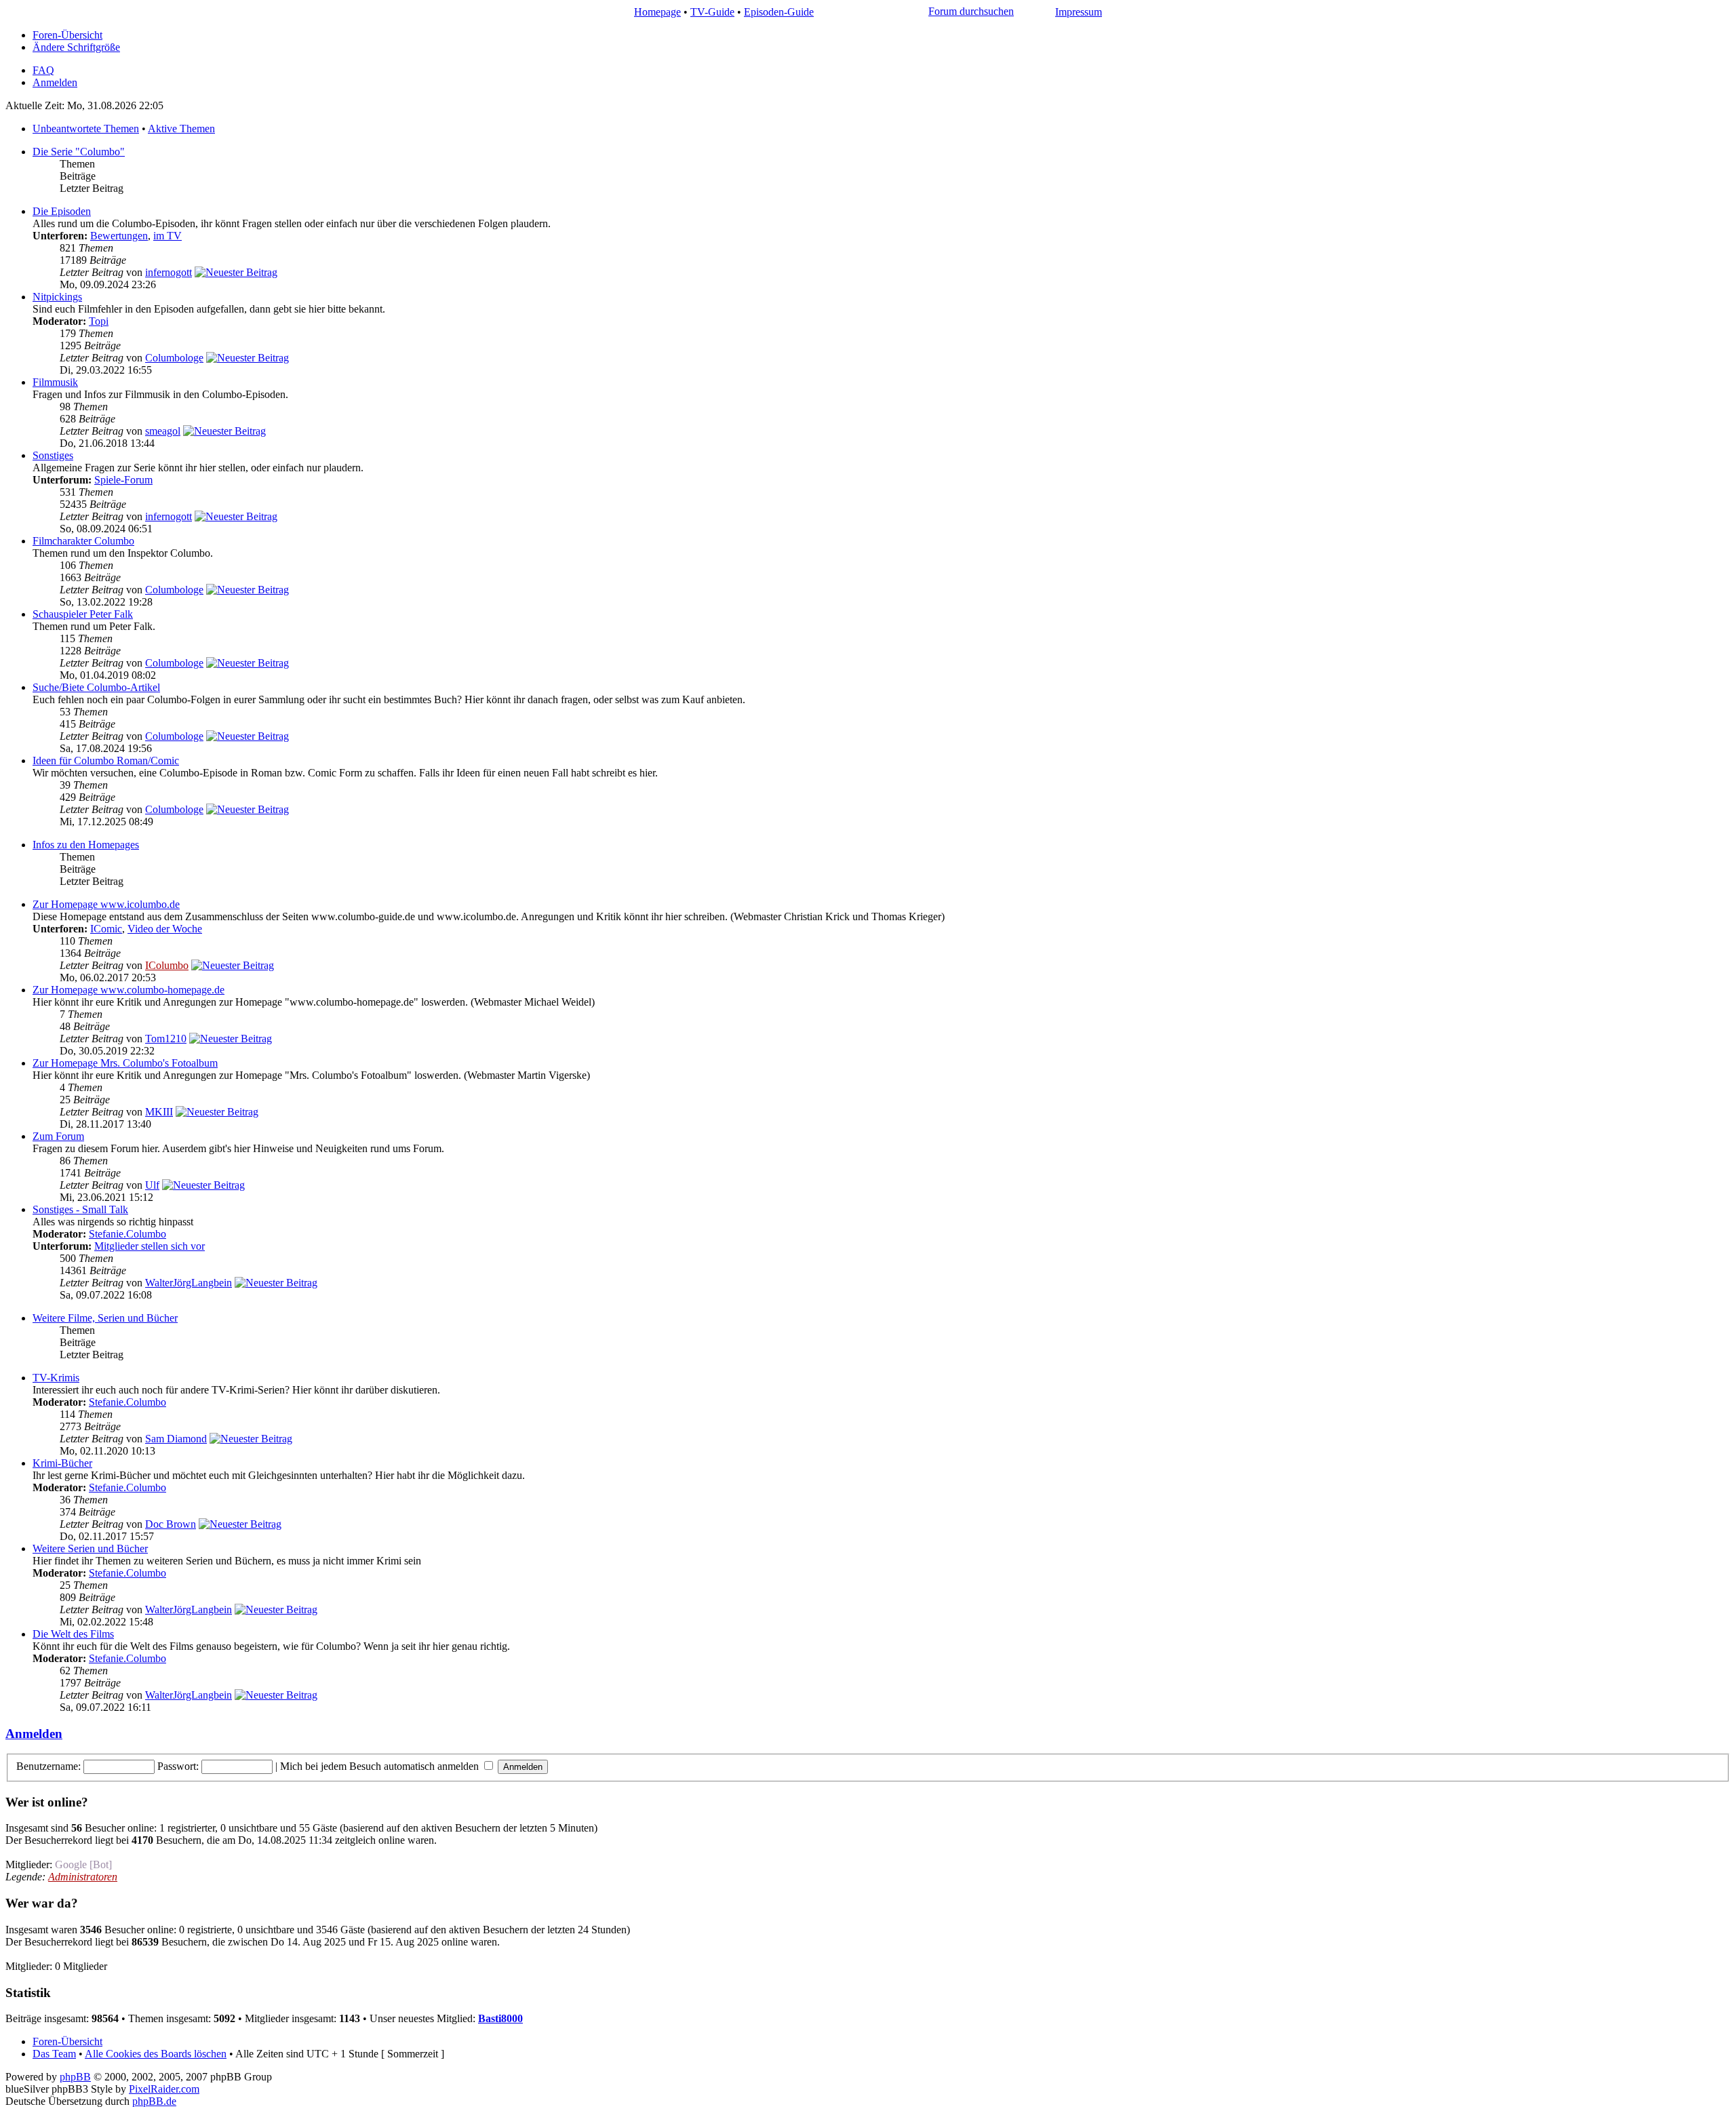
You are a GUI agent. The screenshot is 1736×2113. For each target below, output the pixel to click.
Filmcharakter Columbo (83, 541)
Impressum (1079, 12)
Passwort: (178, 1766)
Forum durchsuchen (971, 11)
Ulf (152, 1185)
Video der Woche (165, 929)
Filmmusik (55, 382)
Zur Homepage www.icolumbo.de (106, 904)
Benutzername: (48, 1766)
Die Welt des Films (73, 1634)
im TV (167, 236)
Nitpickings (57, 297)
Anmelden (55, 82)
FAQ (43, 70)
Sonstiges (53, 455)
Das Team (54, 2054)
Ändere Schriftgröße (76, 47)
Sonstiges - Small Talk (80, 1209)
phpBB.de (154, 2101)
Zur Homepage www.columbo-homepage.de (129, 990)
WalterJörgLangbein (189, 1283)
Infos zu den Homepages (86, 845)
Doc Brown (171, 1524)
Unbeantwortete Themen (86, 129)
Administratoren (83, 1877)
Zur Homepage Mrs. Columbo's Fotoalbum (125, 1063)
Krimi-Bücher (62, 1463)
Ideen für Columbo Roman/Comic (106, 761)
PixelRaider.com (164, 2089)
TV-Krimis (56, 1378)
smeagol (163, 431)
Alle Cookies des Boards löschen (156, 2054)
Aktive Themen (181, 129)
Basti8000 (500, 2018)
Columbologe (174, 358)
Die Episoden (62, 211)
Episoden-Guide (779, 12)
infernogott (169, 272)
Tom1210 (166, 1039)
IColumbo (167, 965)
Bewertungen (119, 236)
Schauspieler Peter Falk (83, 614)
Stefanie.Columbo (127, 1234)
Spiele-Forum (123, 480)
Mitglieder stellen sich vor (150, 1246)
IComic (106, 929)
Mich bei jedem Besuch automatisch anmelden (381, 1766)
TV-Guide (712, 12)
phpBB (75, 2077)
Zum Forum (58, 1136)
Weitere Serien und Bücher (90, 1548)
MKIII (159, 1112)
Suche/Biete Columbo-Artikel (96, 687)
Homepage (657, 12)
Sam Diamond (176, 1439)
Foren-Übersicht (67, 35)
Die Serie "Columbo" (79, 152)
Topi (99, 321)
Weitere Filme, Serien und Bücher (105, 1318)
